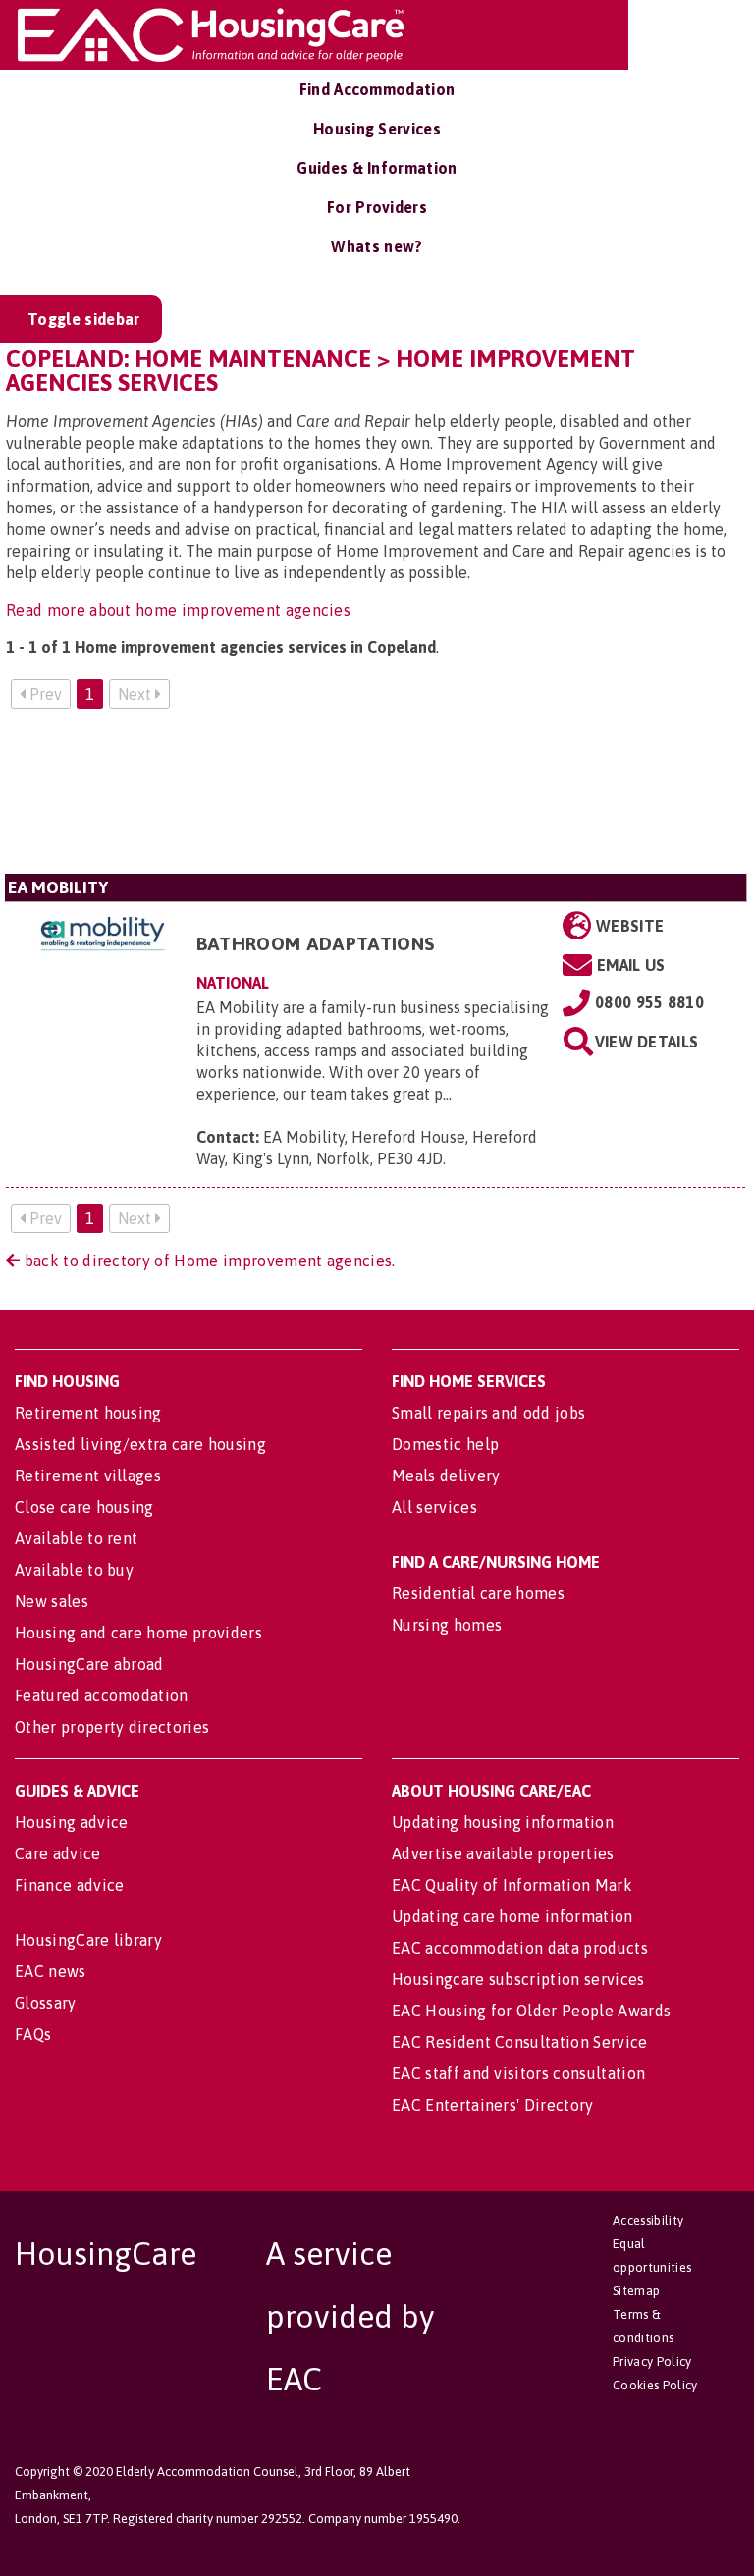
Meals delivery (446, 1476)
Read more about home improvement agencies (178, 610)
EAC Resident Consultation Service (520, 2042)
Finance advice (69, 1885)
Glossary (46, 2003)
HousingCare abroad (89, 1664)
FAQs (33, 2034)
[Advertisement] (376, 799)
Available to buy (74, 1570)
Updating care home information (512, 1916)
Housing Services (377, 129)
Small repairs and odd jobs (488, 1413)
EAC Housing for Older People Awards (531, 2011)
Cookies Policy (655, 2385)
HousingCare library (88, 1940)
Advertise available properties (503, 1853)
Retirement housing (88, 1413)
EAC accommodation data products (520, 1948)
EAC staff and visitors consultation (518, 2073)
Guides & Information (377, 168)
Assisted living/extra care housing (140, 1444)
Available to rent (76, 1538)
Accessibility (648, 2220)
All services (434, 1507)
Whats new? (377, 246)
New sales (52, 1601)
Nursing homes (447, 1625)
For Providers (377, 207)
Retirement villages (88, 1476)
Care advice (58, 1853)
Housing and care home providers (138, 1633)
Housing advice (71, 1822)
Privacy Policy (652, 2361)
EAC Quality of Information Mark (512, 1885)
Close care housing (84, 1507)
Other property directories (112, 1727)
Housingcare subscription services (518, 1979)
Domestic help (445, 1444)
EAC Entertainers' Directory (493, 2105)
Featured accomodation (102, 1695)
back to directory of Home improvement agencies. (207, 1261)
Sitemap (636, 2291)
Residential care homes (478, 1593)
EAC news (51, 1971)
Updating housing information (503, 1822)
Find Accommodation (377, 89)
